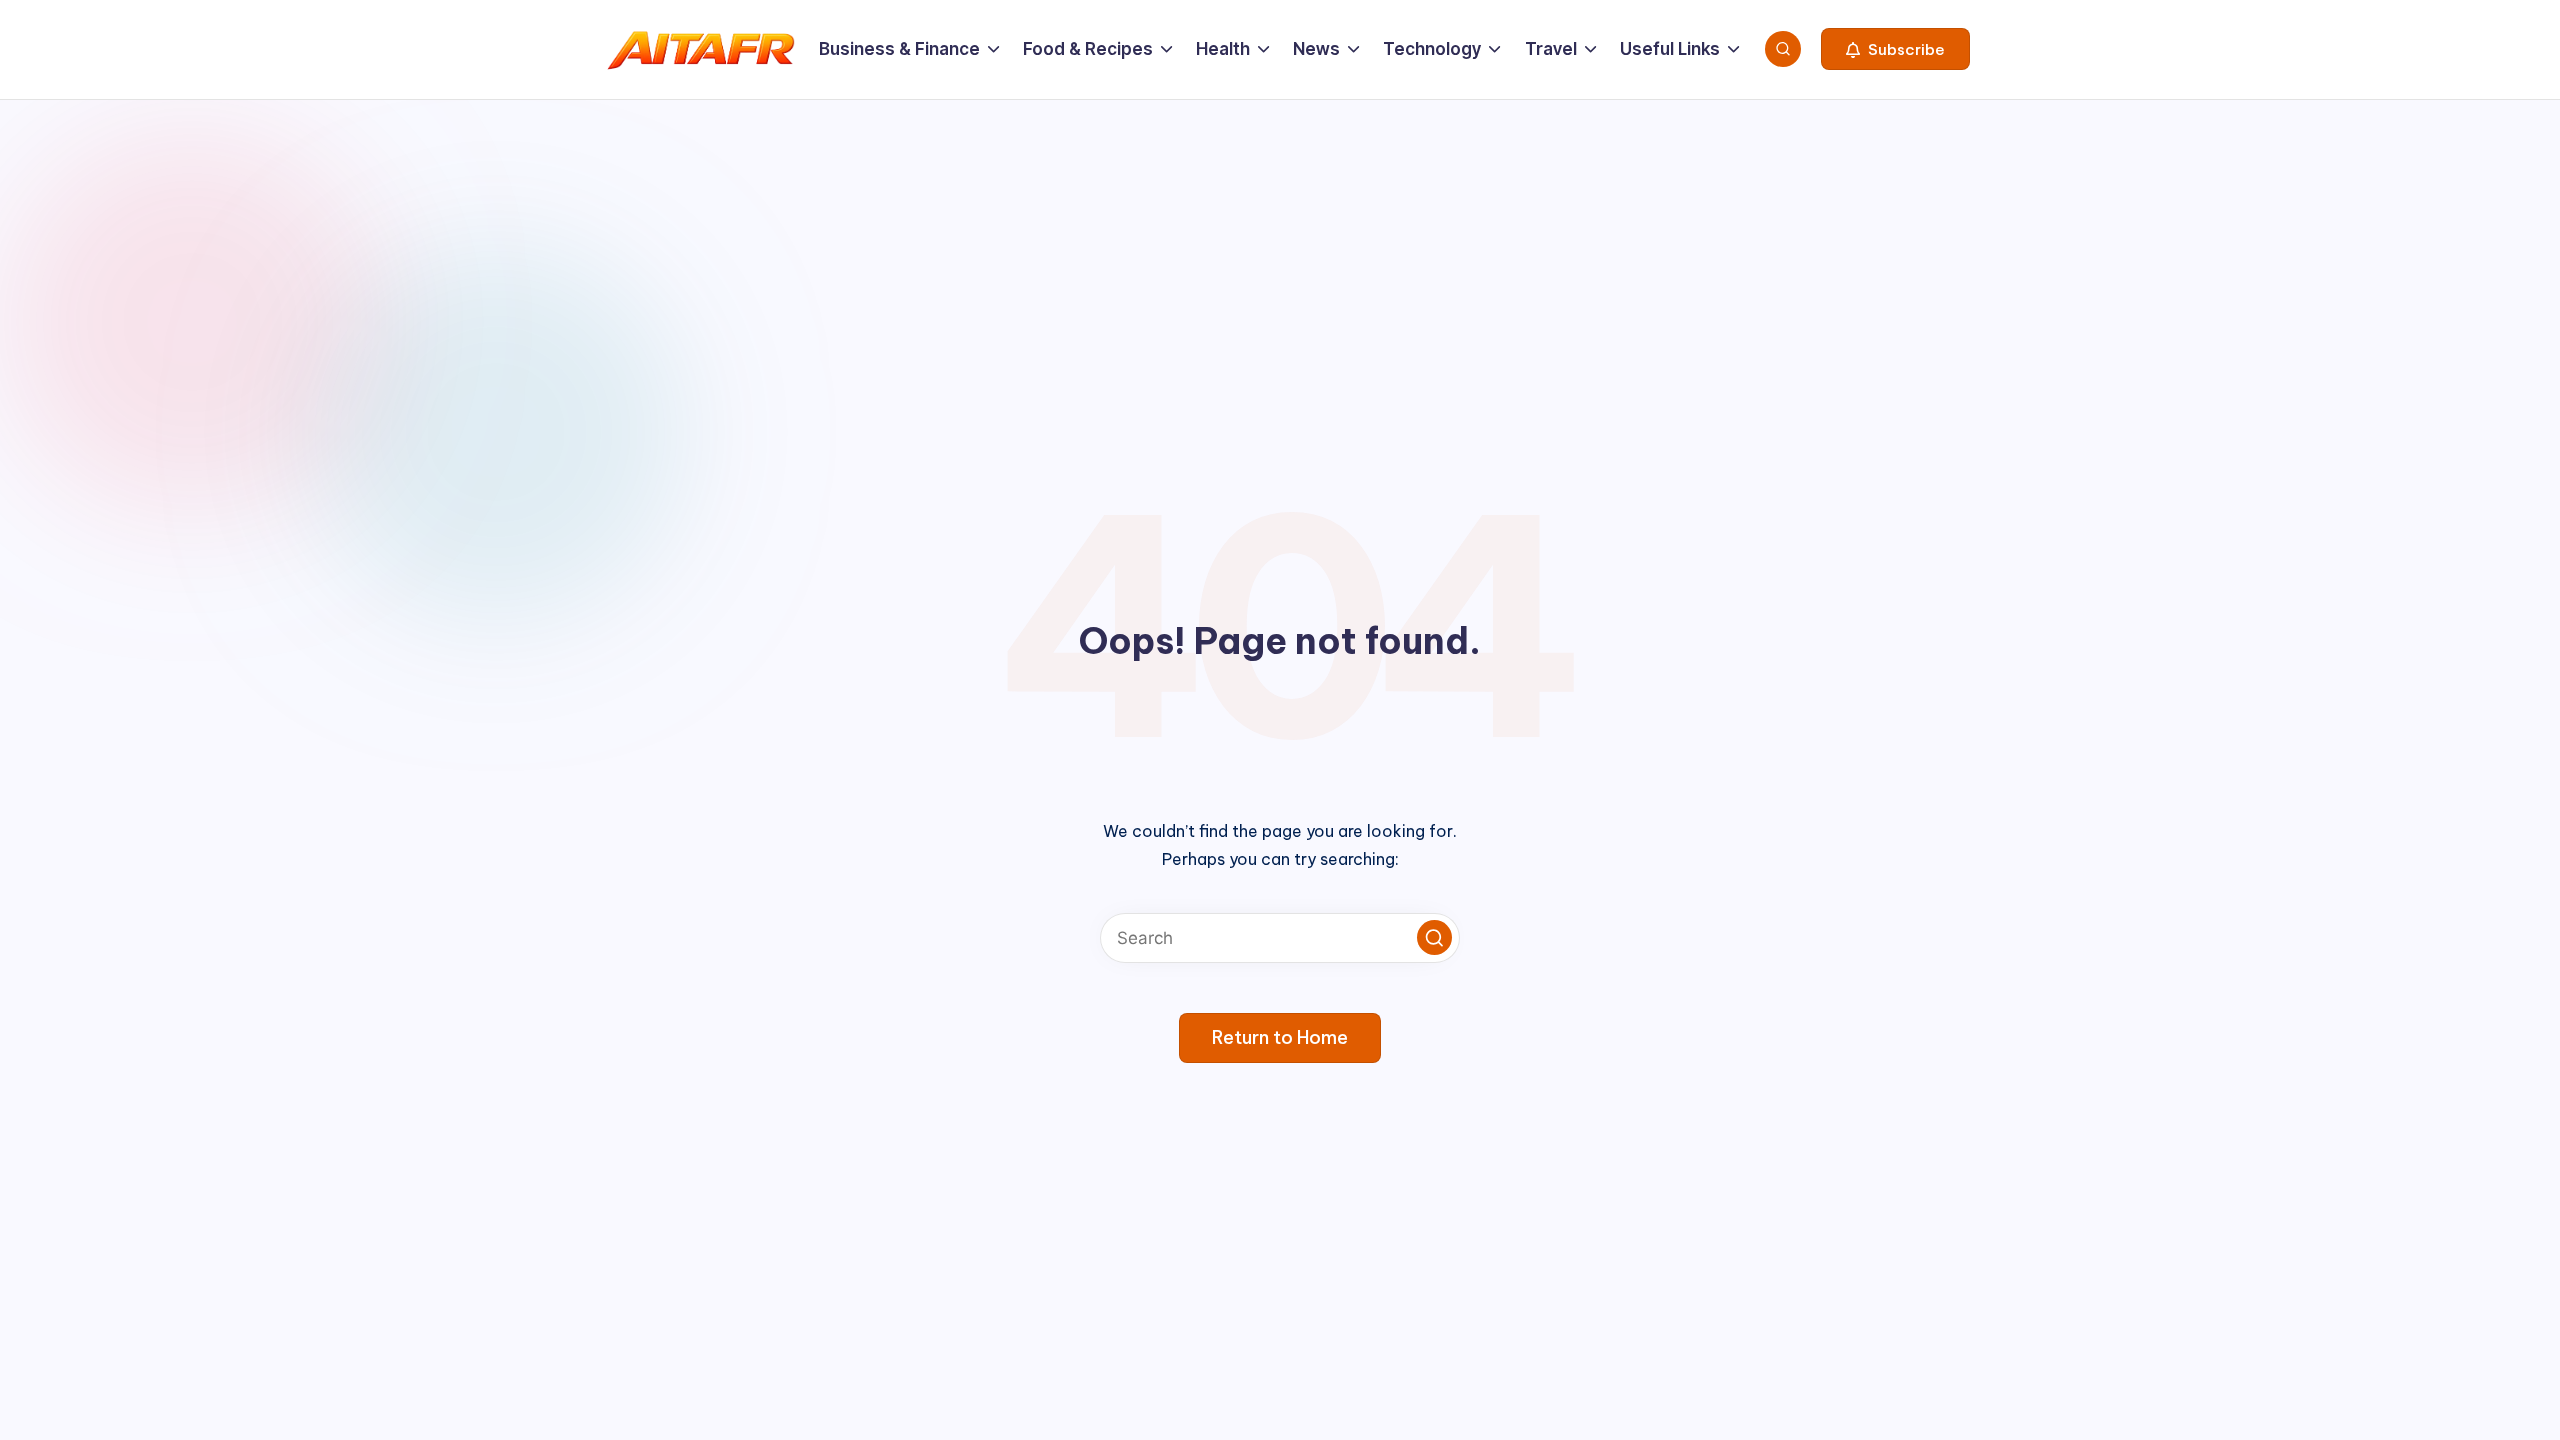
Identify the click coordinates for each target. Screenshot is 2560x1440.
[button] (1895, 49)
